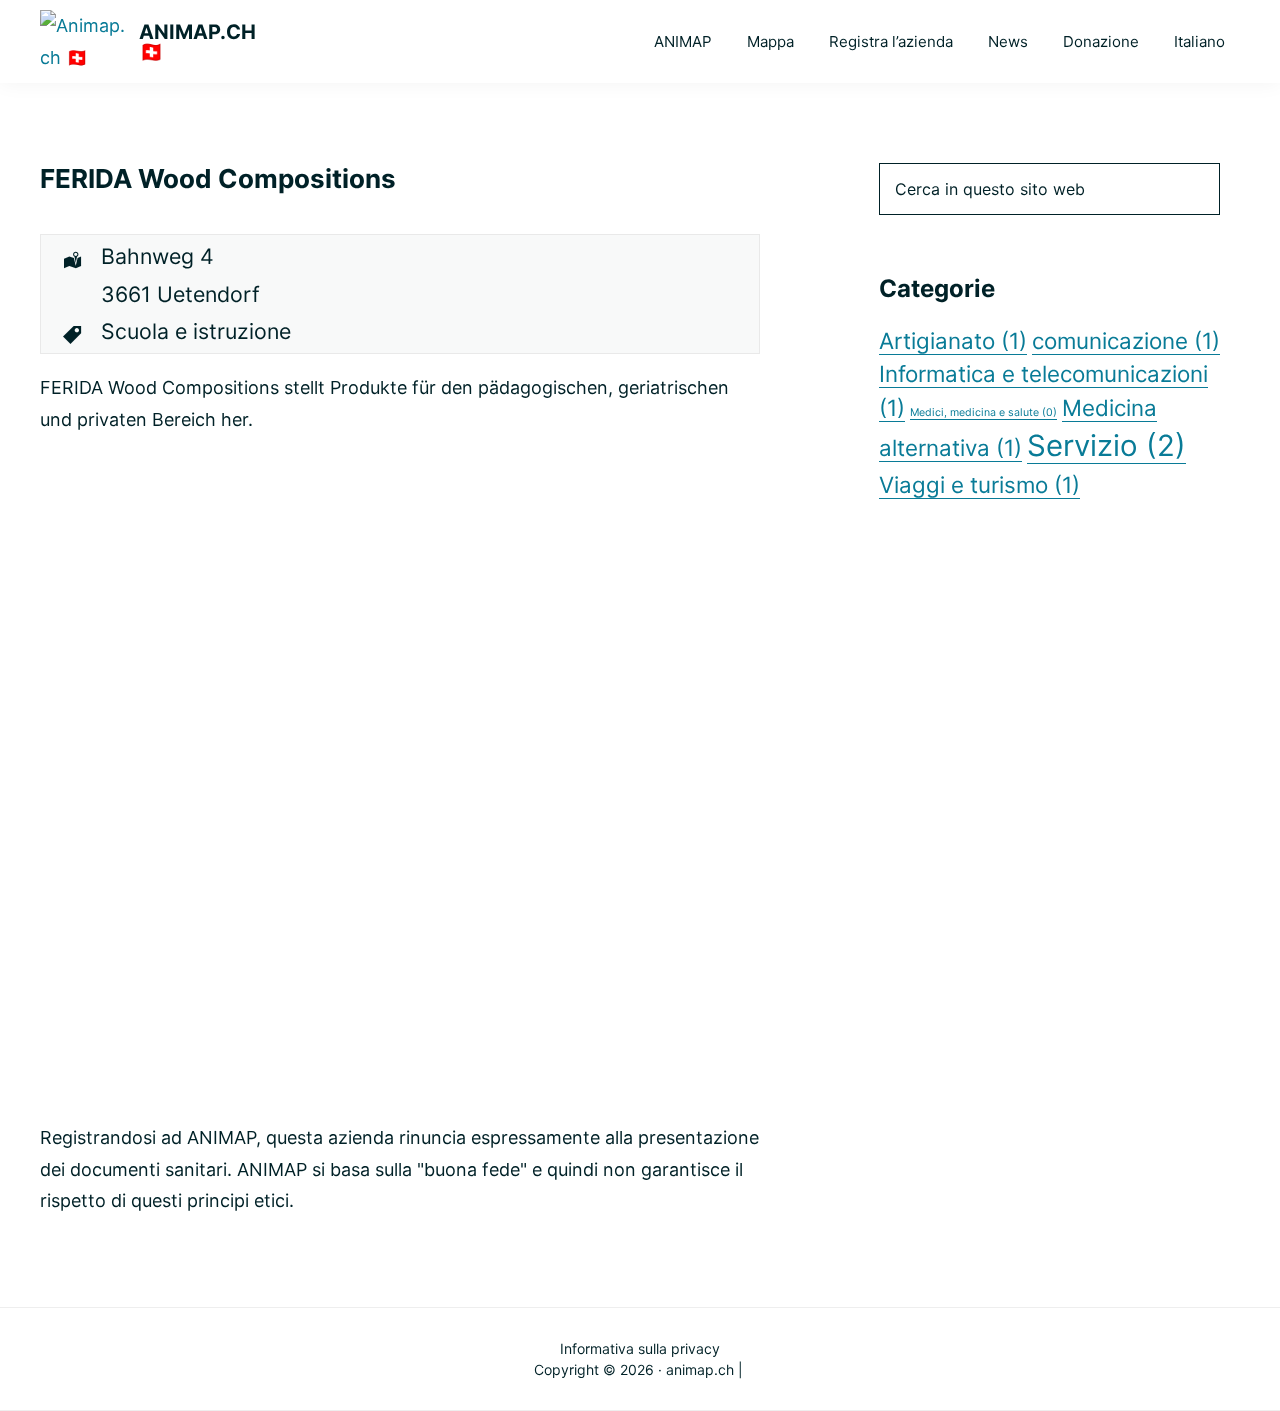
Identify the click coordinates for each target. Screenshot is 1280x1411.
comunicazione (1126, 340)
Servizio (1106, 445)
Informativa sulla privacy (640, 1348)
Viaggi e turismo (979, 484)
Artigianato (953, 340)
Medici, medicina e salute (983, 412)
